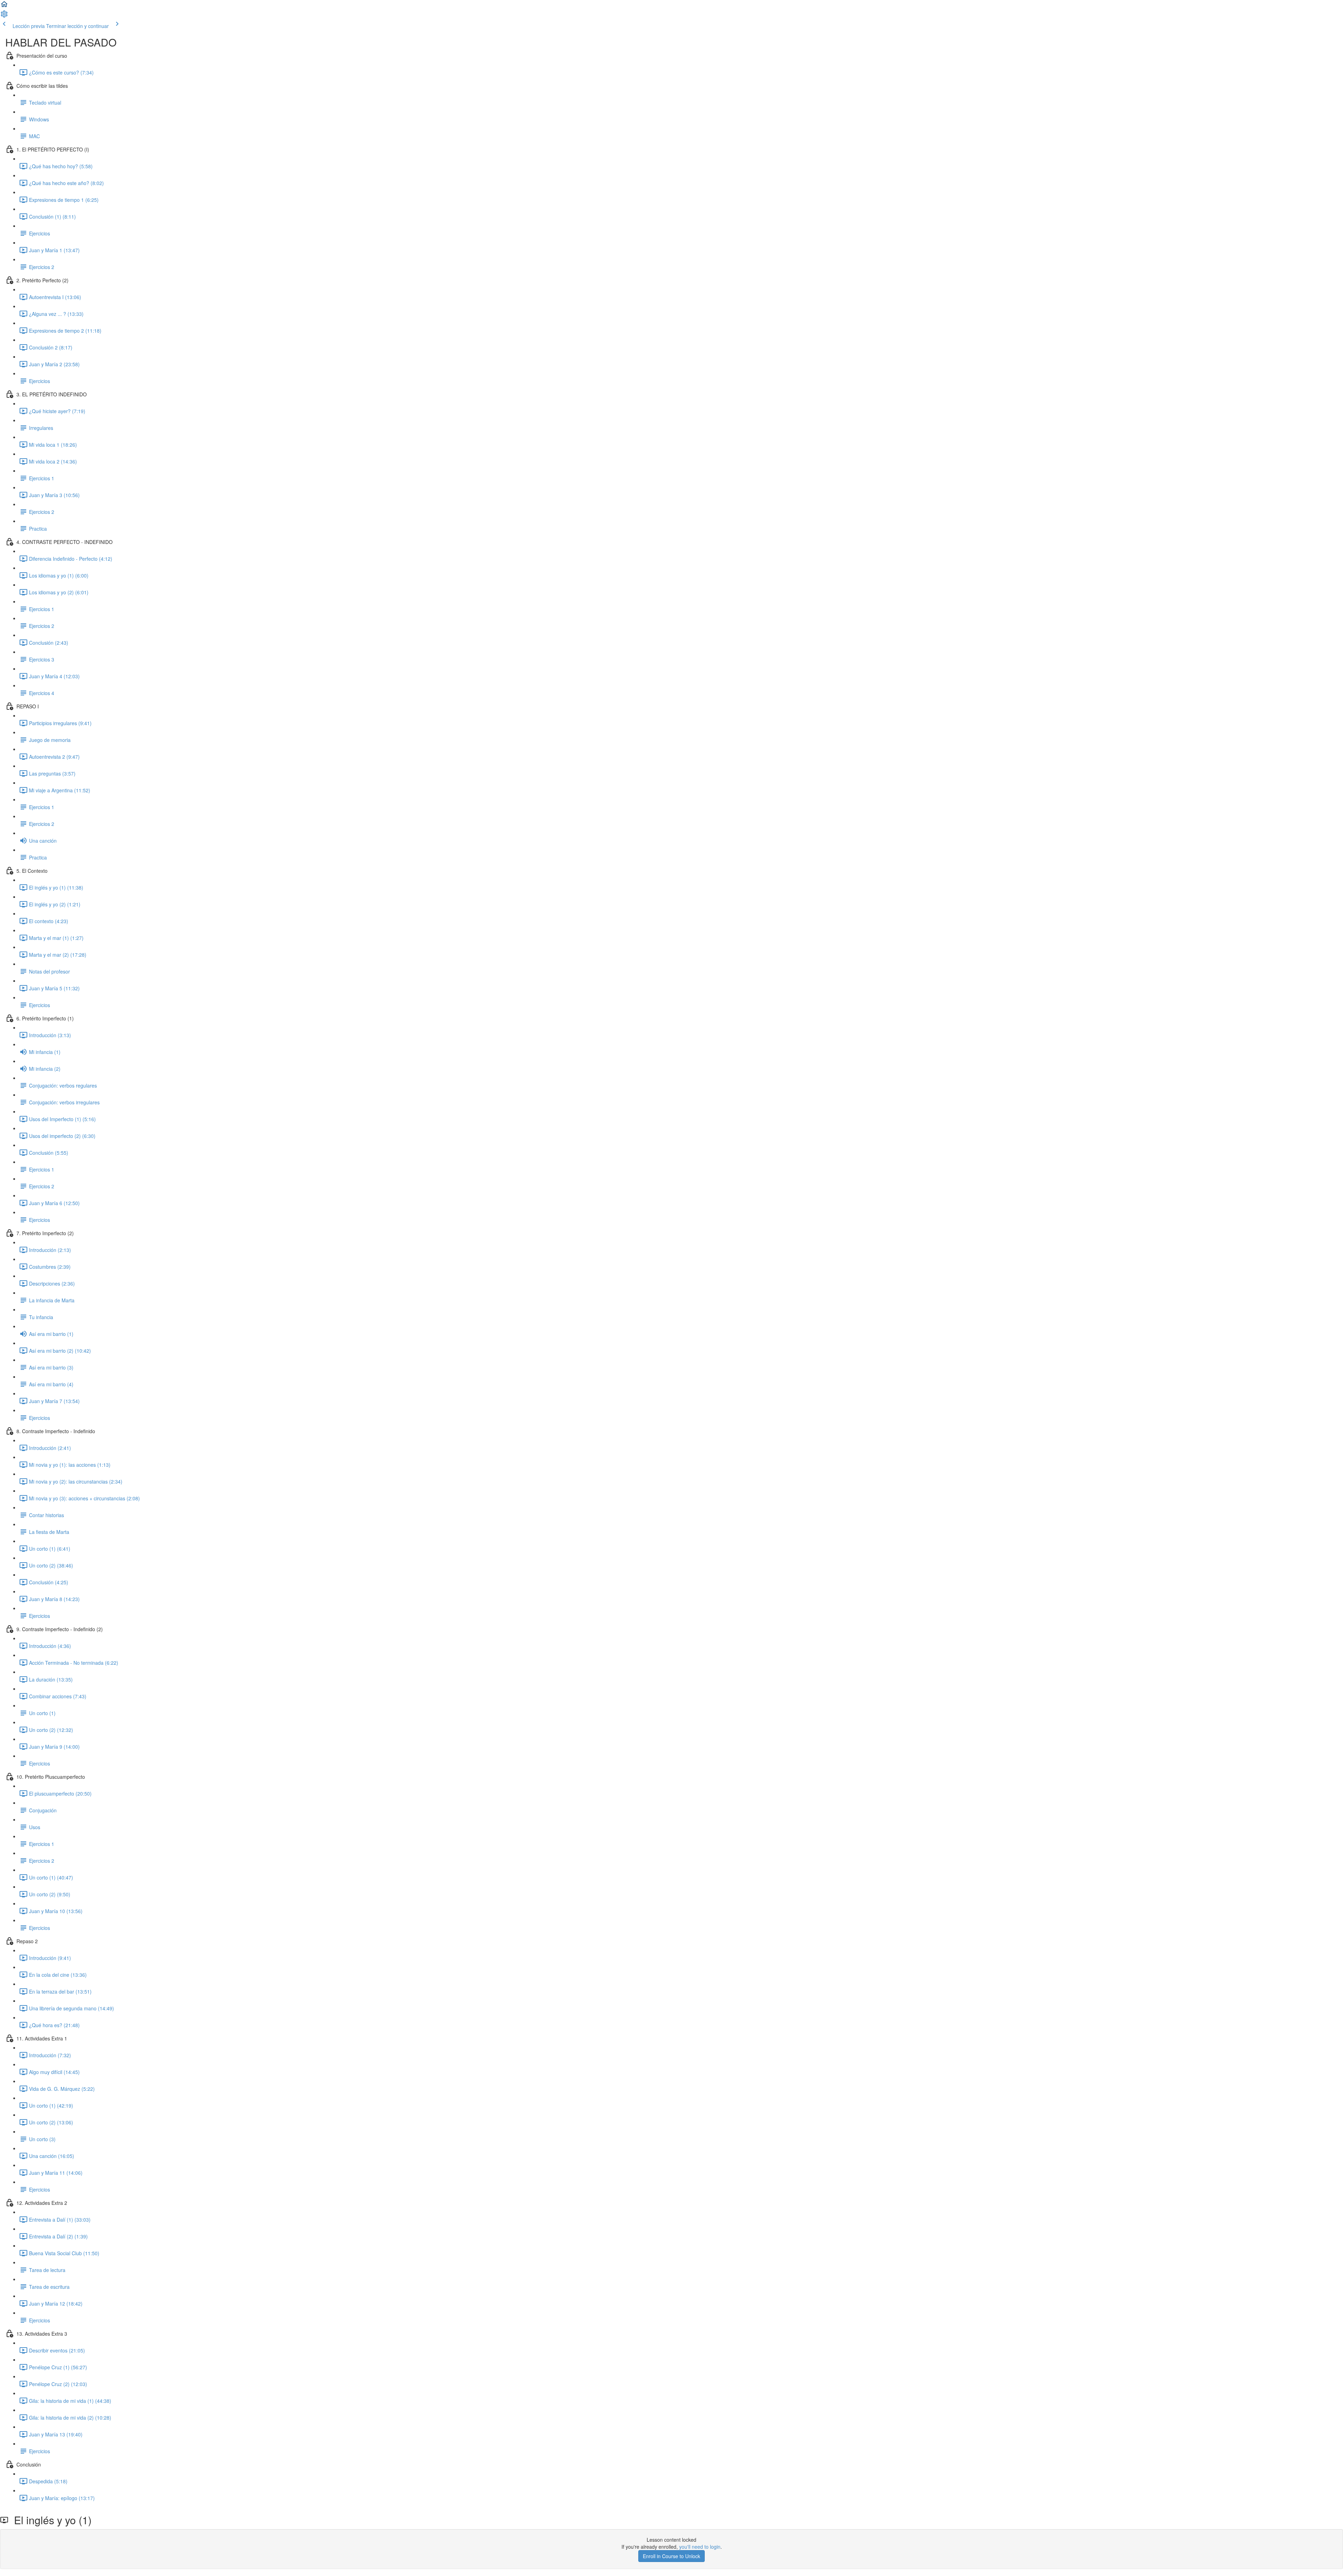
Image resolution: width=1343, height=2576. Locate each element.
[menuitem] (4, 16)
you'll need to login (700, 2547)
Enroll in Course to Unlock (671, 2556)
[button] (4, 6)
